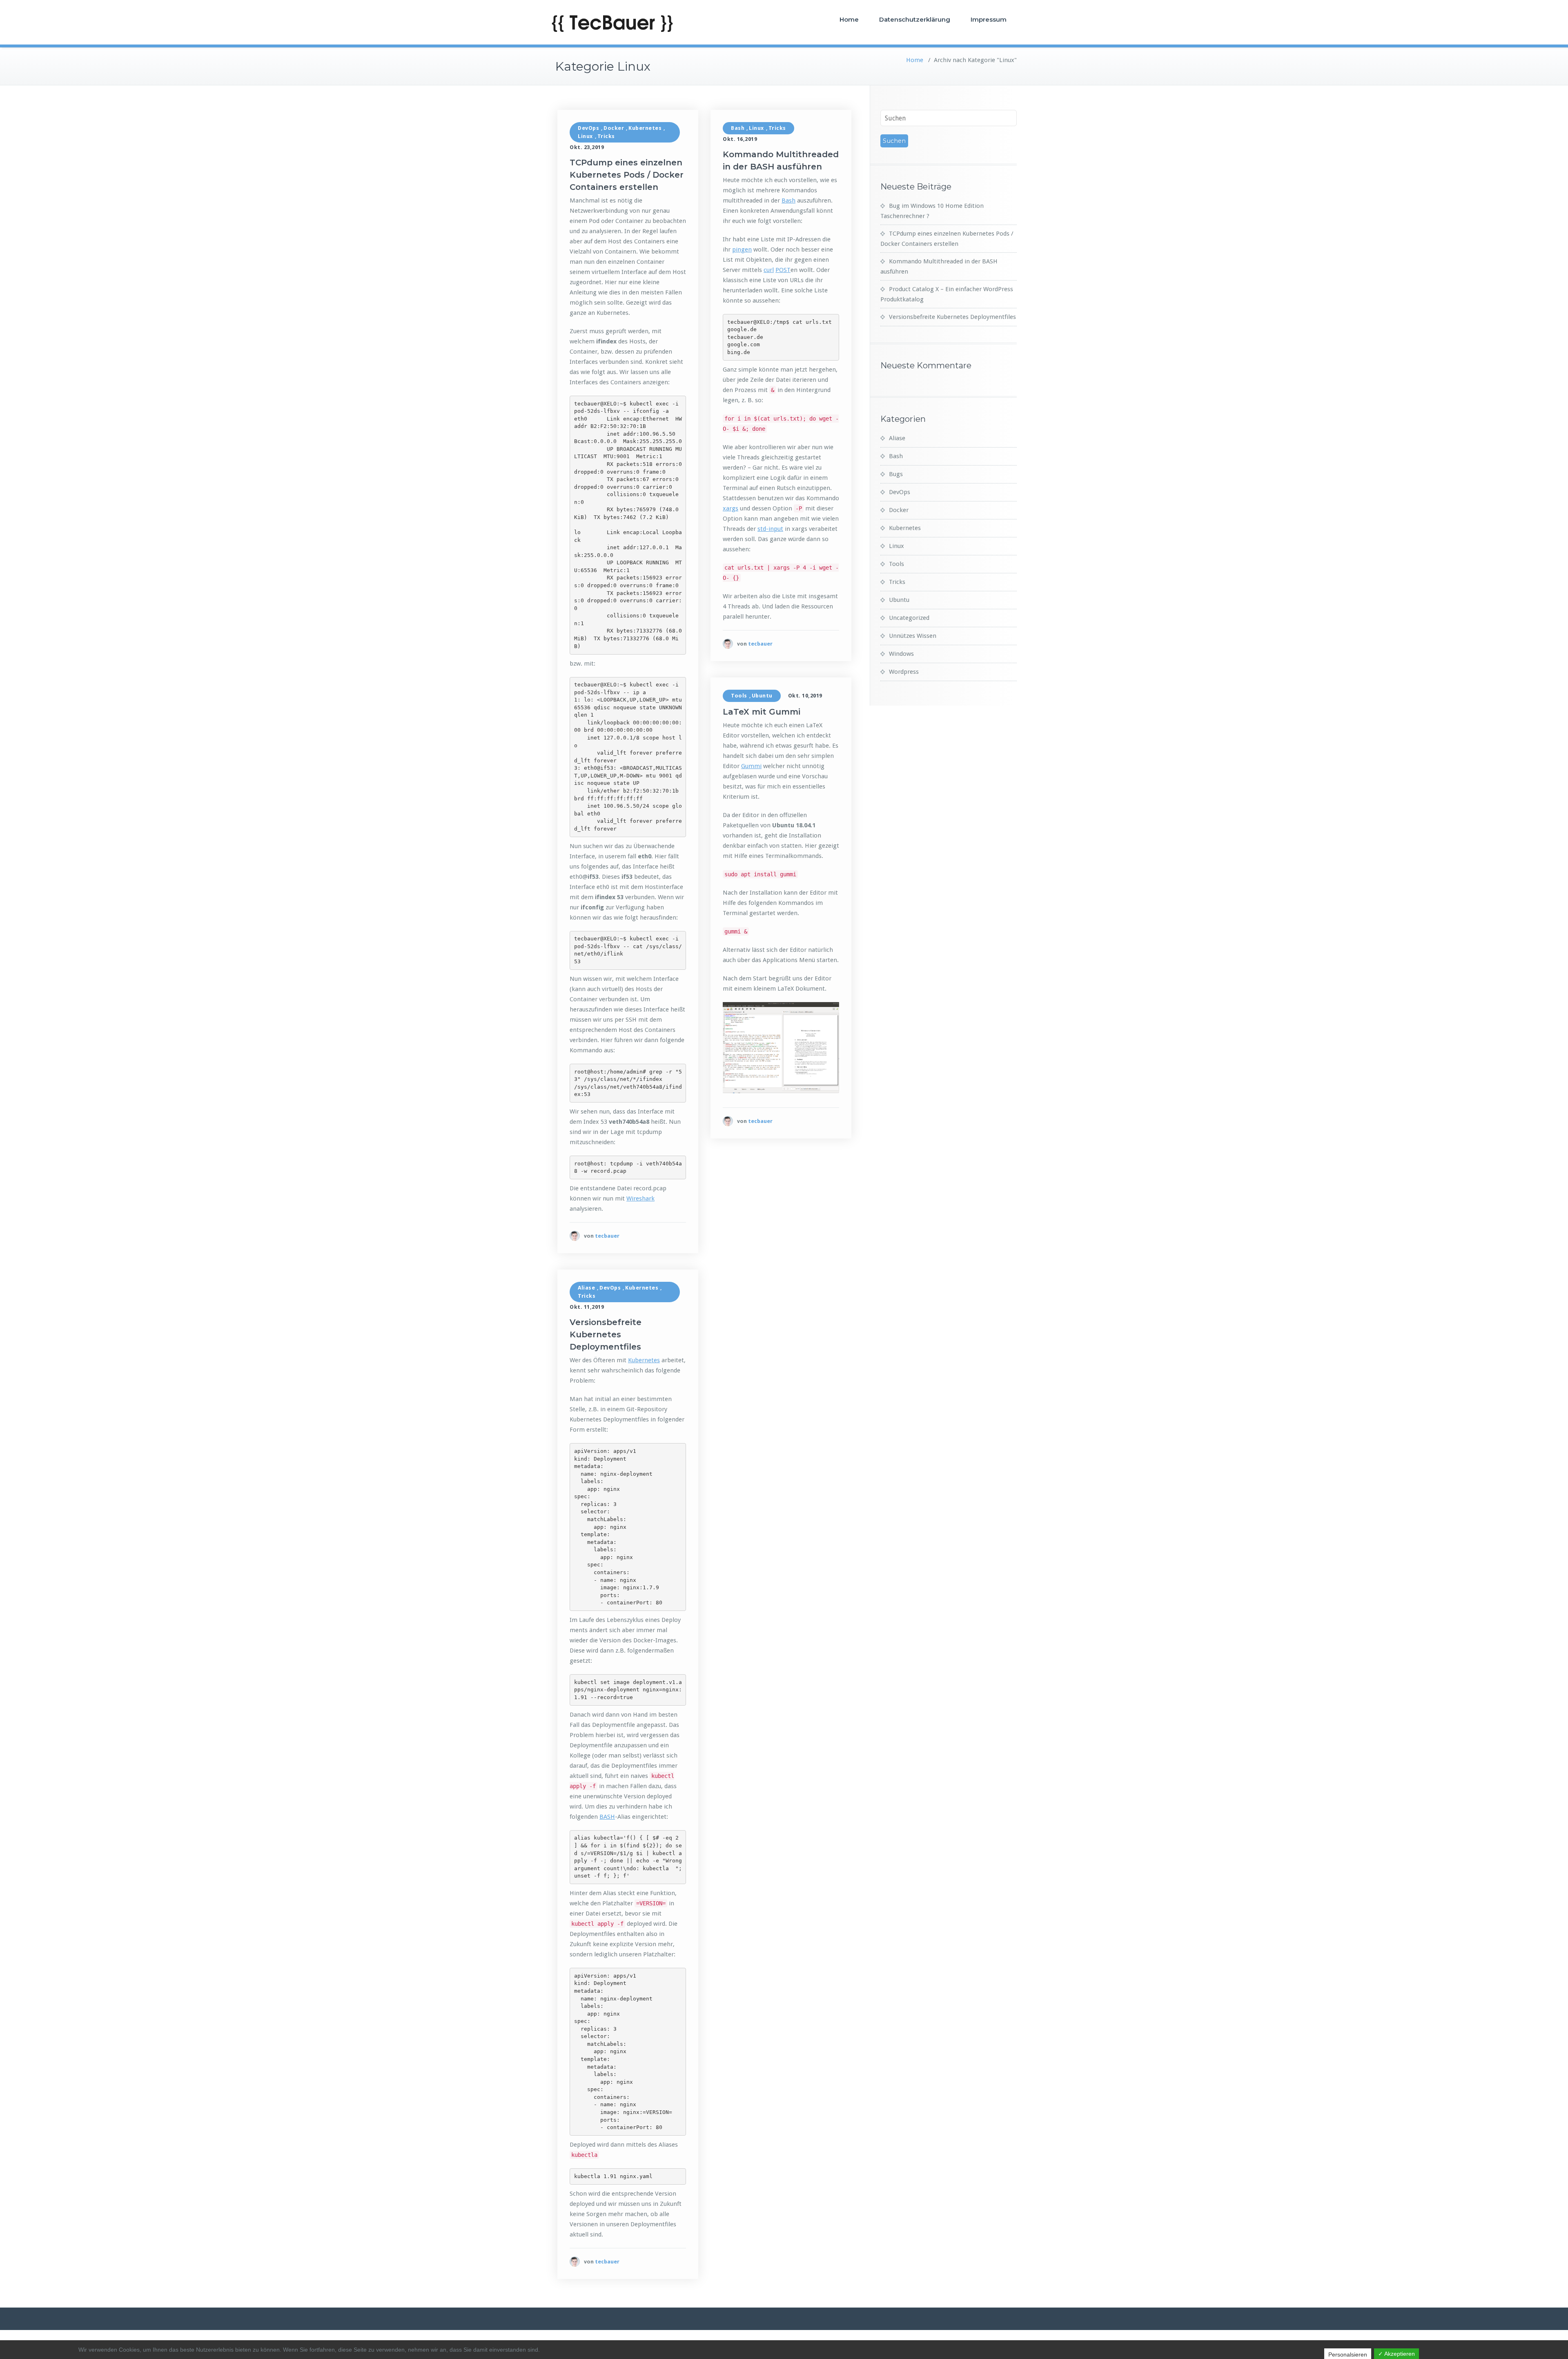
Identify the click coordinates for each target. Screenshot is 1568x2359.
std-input (770, 529)
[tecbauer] (575, 1236)
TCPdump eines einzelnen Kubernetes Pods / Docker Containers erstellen (627, 175)
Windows (901, 654)
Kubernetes (645, 128)
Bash (738, 128)
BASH (607, 1817)
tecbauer (607, 1236)
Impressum (989, 19)
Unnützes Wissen (913, 636)
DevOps (588, 128)
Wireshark (640, 1198)
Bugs (896, 474)
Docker (614, 128)
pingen (742, 249)
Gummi (751, 766)
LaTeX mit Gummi (762, 712)
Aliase (586, 1288)
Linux (585, 136)
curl (769, 270)
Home (849, 19)
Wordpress (904, 672)
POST (783, 270)
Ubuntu (762, 696)
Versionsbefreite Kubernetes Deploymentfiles (606, 1334)
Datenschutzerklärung (915, 19)
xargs (731, 508)
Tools (739, 696)
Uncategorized (909, 618)
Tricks (606, 136)
